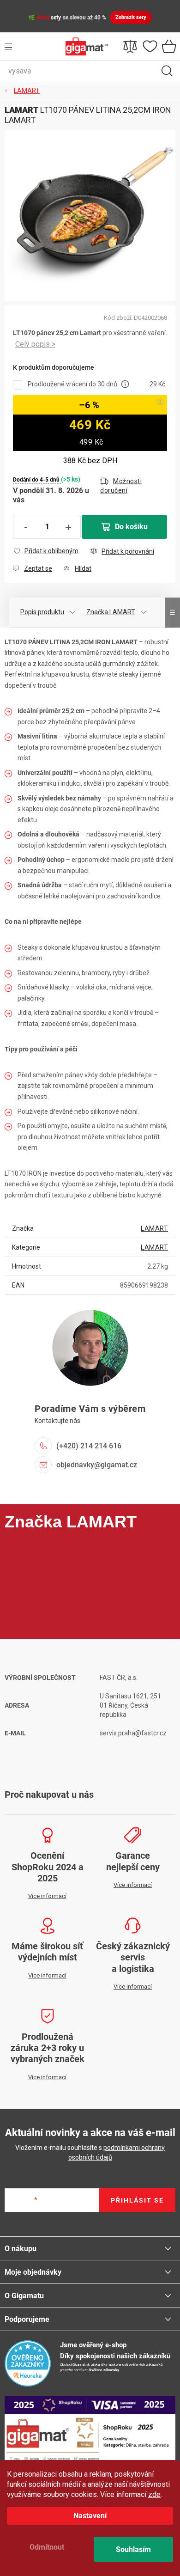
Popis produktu (42, 612)
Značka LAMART (111, 612)
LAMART (154, 1228)
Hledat (167, 71)
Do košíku (131, 527)
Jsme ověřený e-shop (93, 2345)
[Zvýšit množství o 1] (68, 527)
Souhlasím (133, 2549)
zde (154, 2494)
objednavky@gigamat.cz (97, 1465)
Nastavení (90, 2516)
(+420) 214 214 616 (89, 1446)
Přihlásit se (137, 2200)
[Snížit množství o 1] (25, 527)
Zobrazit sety (131, 17)
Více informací (35, 345)
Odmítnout (47, 2547)
